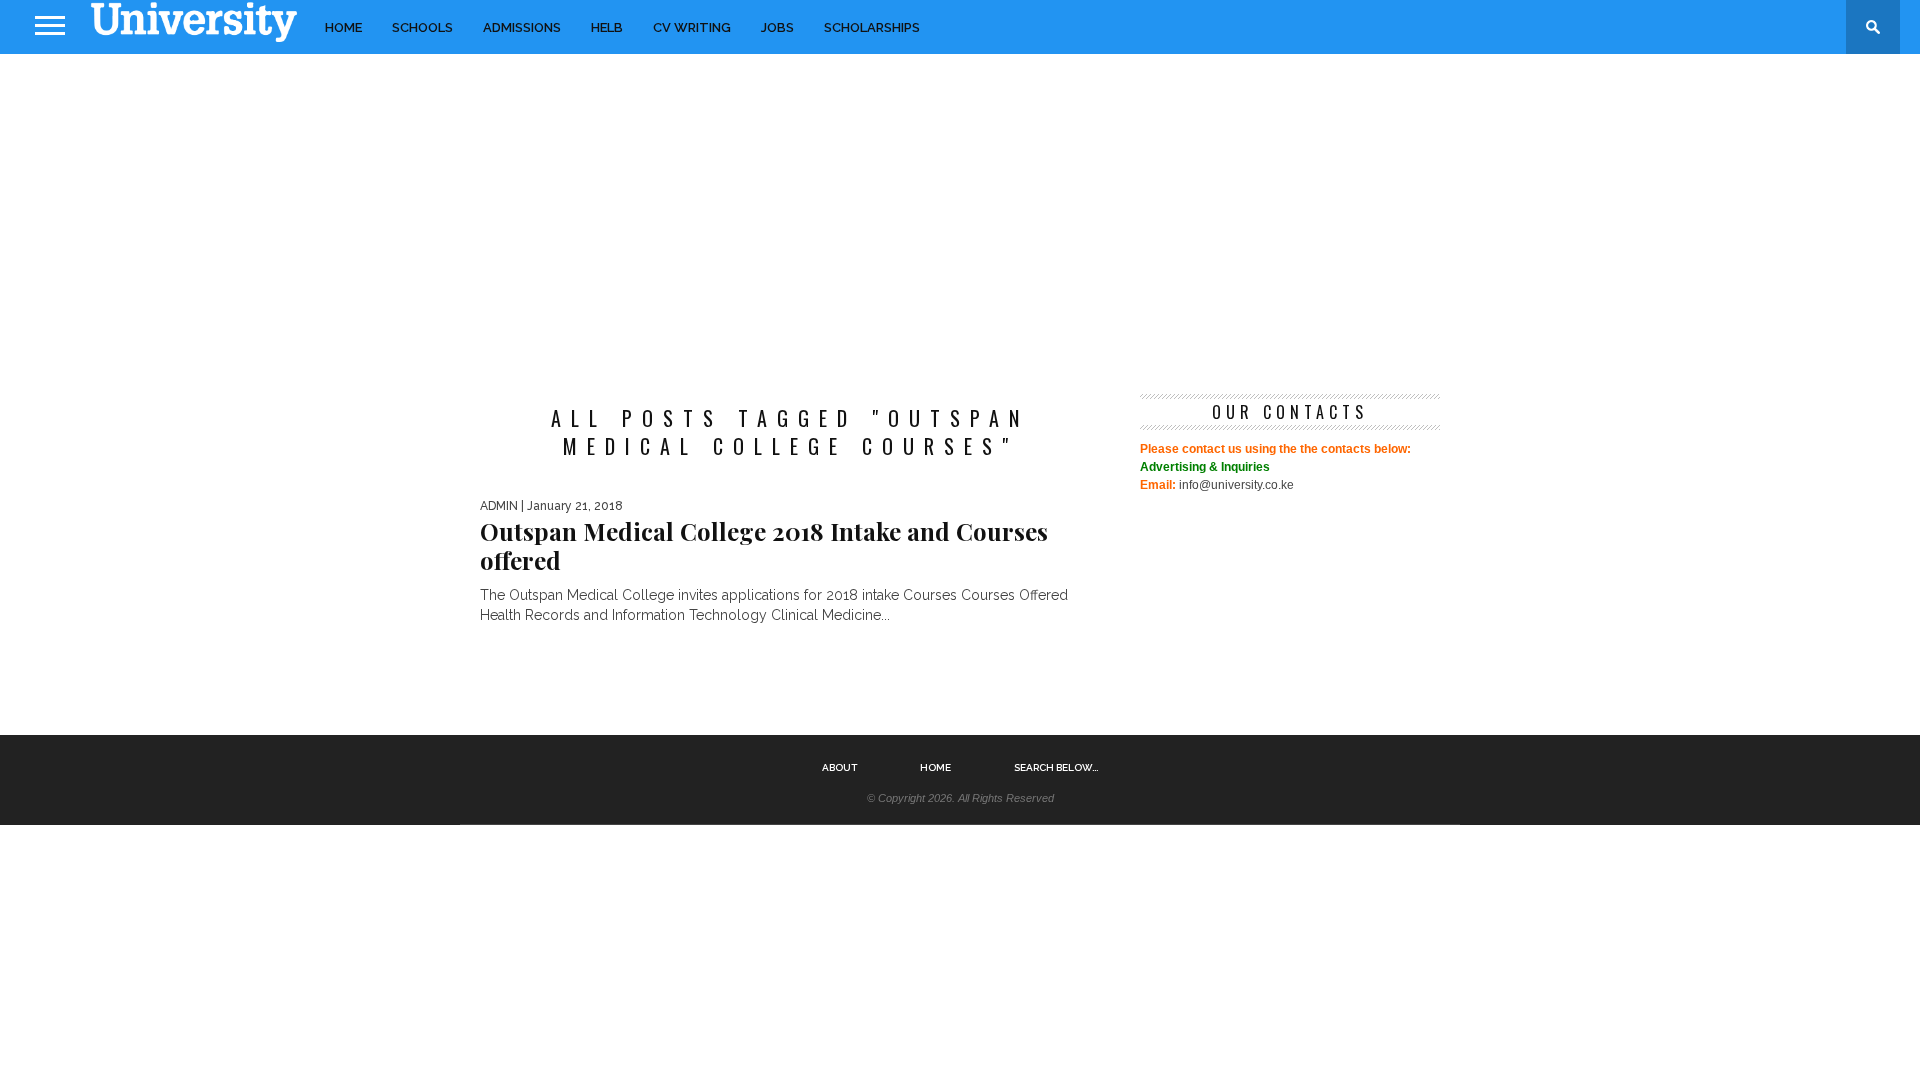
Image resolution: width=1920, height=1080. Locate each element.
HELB (607, 27)
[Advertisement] (960, 214)
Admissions (522, 27)
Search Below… (1056, 768)
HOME (343, 27)
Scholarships (872, 27)
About (839, 768)
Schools (422, 27)
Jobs (777, 27)
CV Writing (692, 27)
